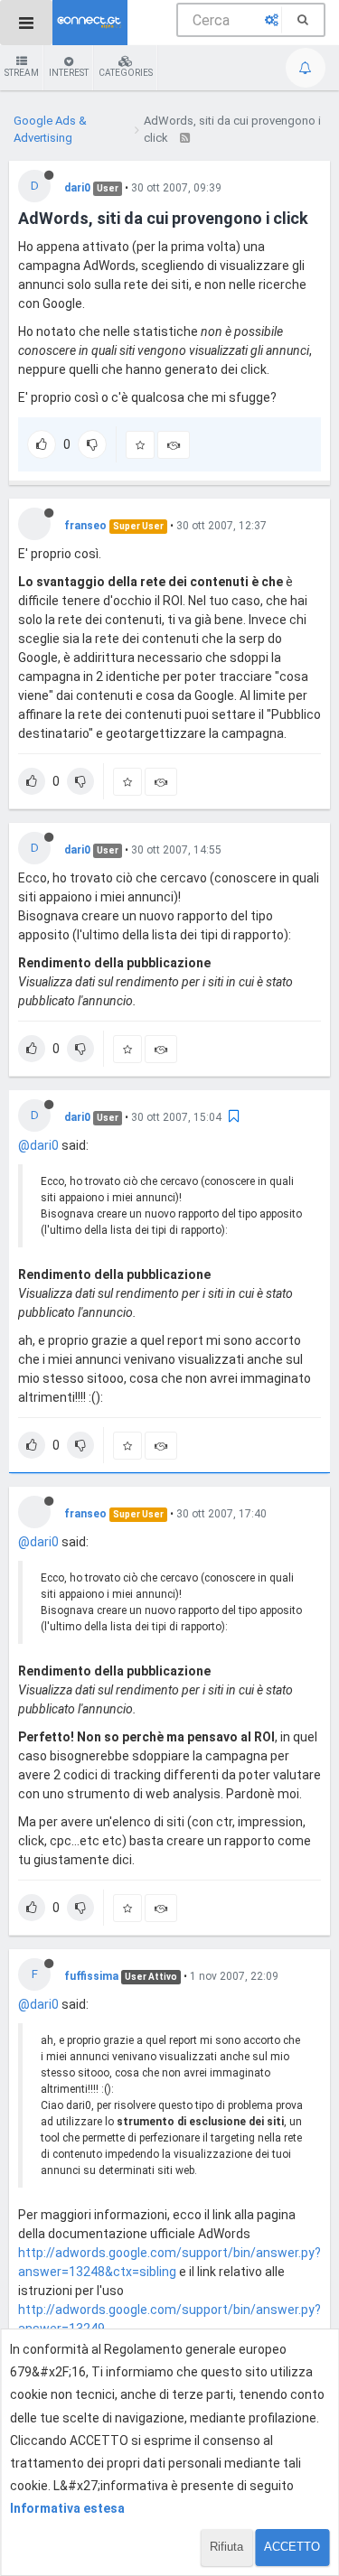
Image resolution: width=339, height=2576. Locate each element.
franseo (85, 526)
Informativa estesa (67, 2508)
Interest (69, 73)
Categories (126, 73)
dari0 (77, 188)
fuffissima (91, 1976)
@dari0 (38, 1145)
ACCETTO (292, 2547)
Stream (22, 73)
